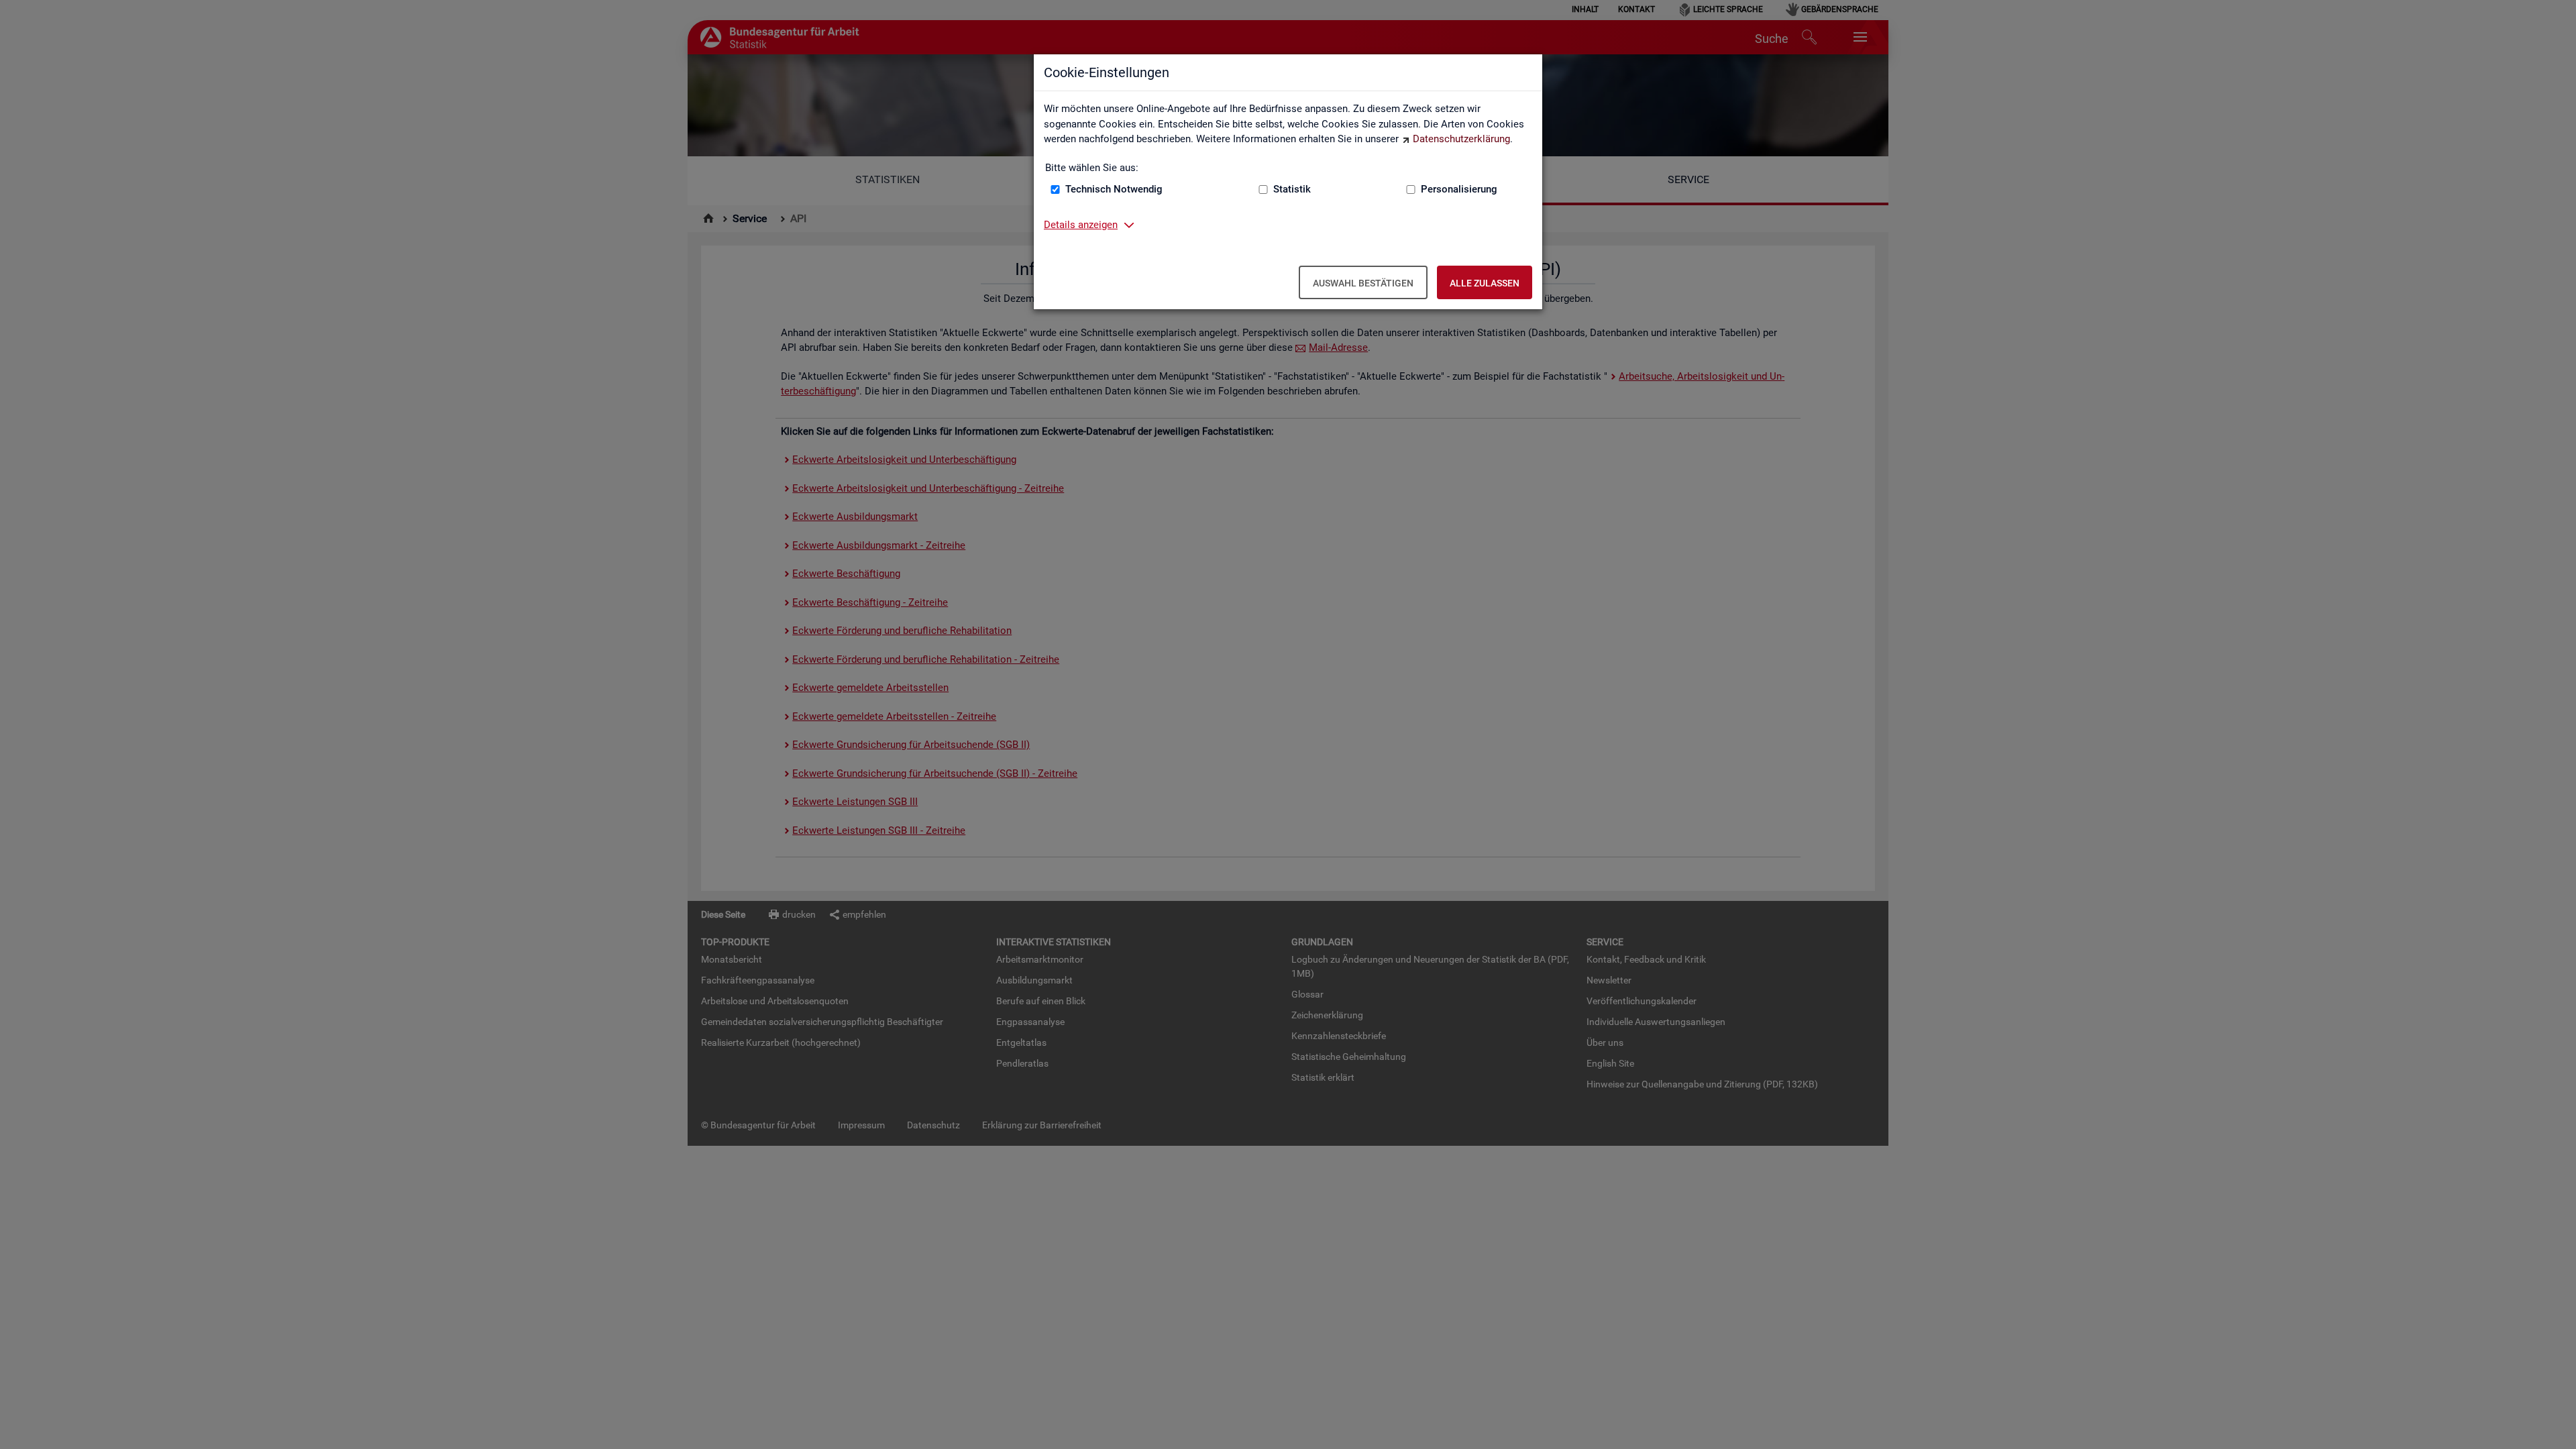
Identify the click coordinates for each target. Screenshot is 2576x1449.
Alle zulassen (1485, 283)
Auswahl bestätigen (1363, 283)
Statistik (1292, 189)
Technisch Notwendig (1114, 189)
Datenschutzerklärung (1461, 139)
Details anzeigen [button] (1081, 225)
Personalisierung (1459, 189)
